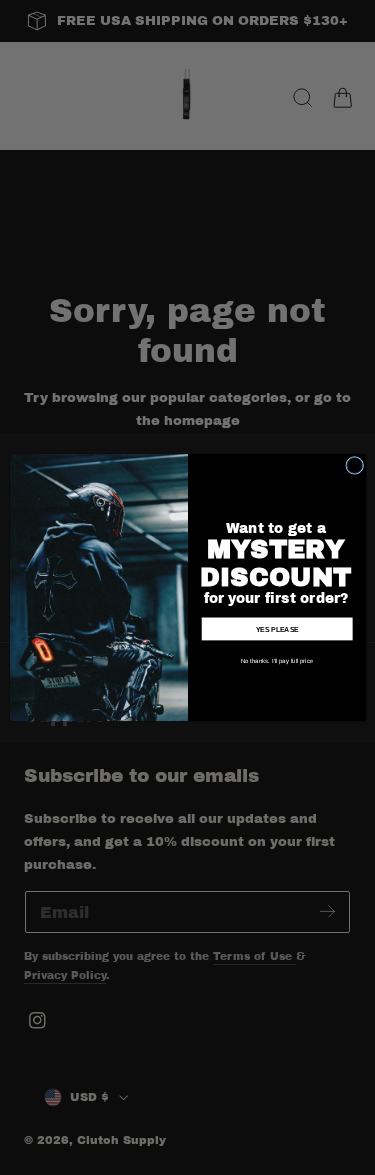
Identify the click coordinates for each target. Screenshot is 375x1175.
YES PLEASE (276, 629)
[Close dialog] (354, 465)
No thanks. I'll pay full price (277, 660)
